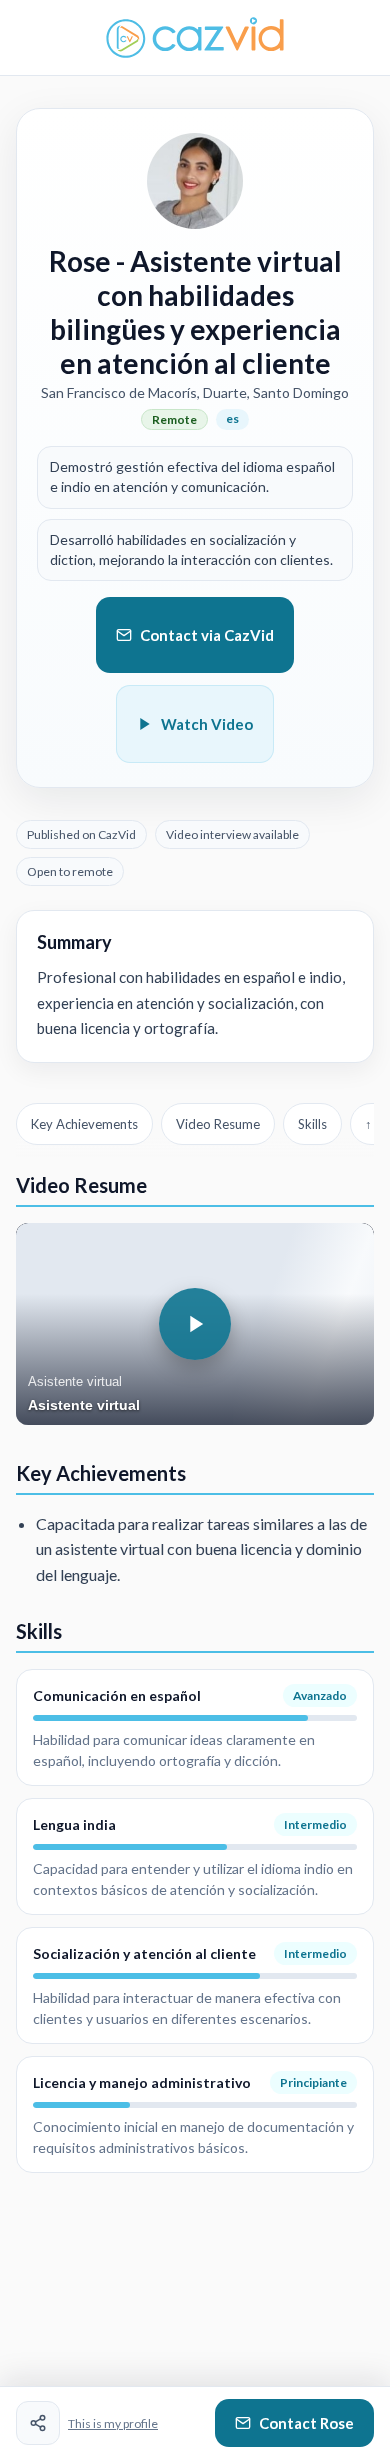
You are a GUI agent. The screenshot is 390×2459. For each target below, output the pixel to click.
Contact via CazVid (207, 635)
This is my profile (113, 2423)
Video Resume (218, 1124)
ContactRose (306, 2423)
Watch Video (207, 724)
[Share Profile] (38, 2423)
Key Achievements (84, 1124)
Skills (312, 1124)
